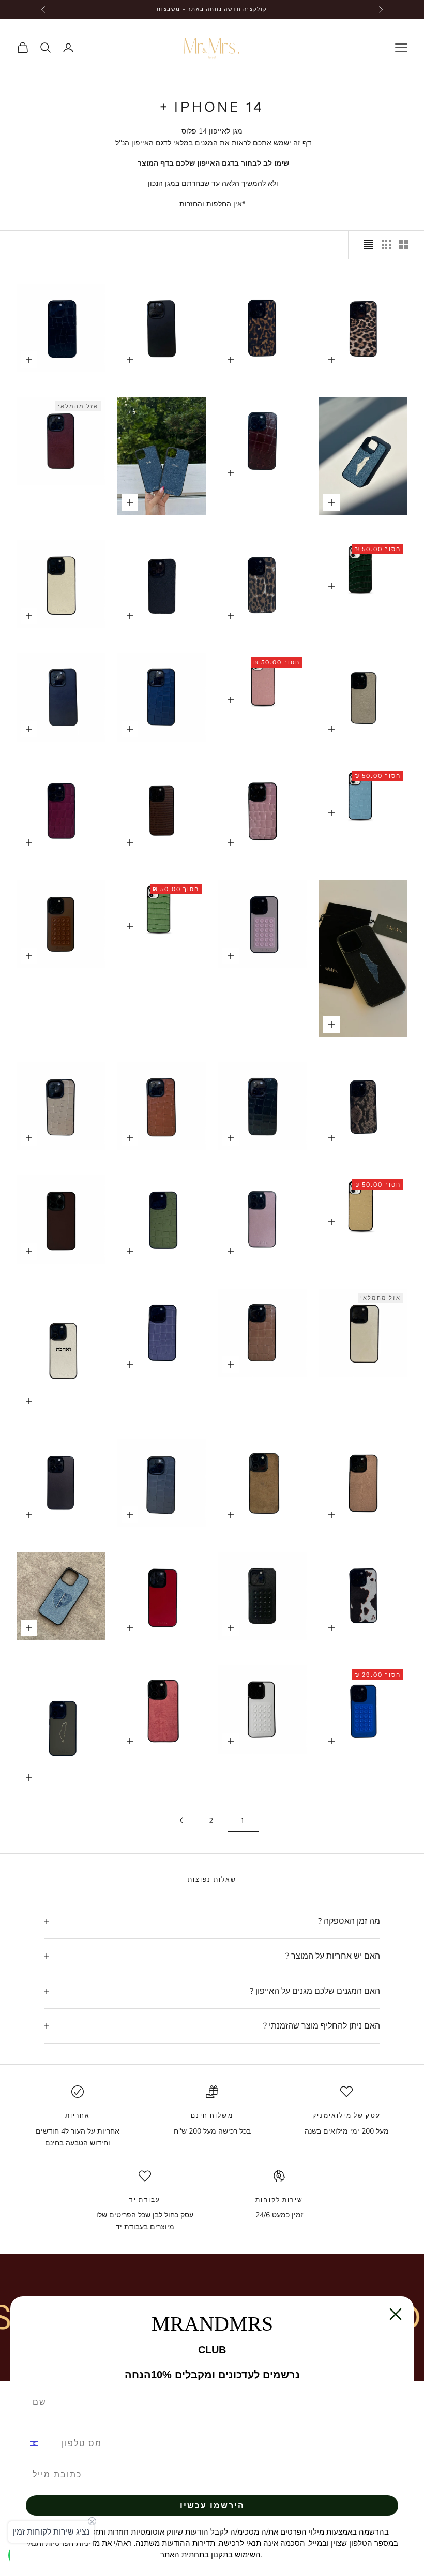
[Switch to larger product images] (404, 245)
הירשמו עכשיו (212, 2505)
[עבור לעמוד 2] (181, 1820)
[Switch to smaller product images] (386, 245)
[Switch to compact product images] (369, 245)
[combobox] (40, 2444)
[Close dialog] (396, 2314)
